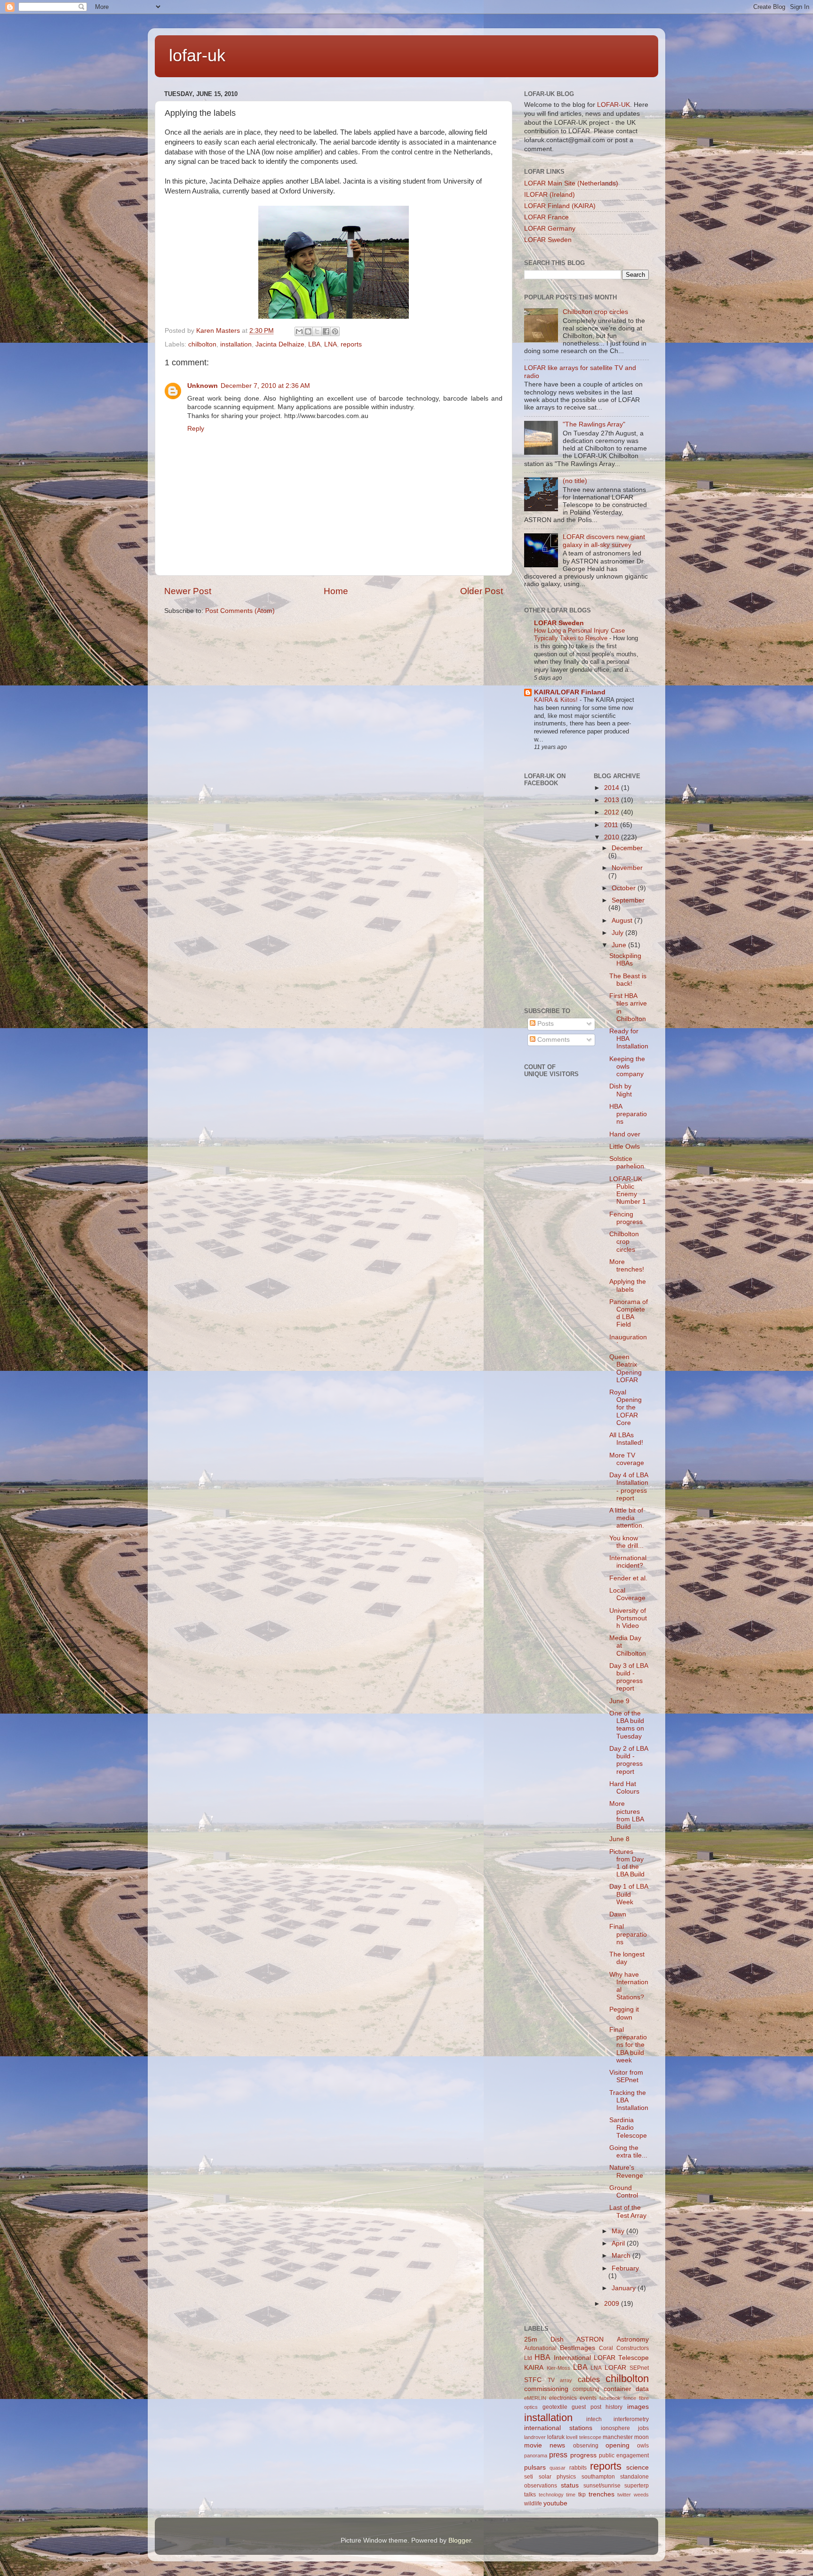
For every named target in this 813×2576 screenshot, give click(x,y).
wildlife (533, 2504)
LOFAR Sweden (548, 240)
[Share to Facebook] (326, 331)
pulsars (535, 2467)
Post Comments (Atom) (240, 611)
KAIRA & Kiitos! (557, 700)
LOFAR (615, 2368)
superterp (637, 2486)
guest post (586, 2407)
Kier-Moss (558, 2368)
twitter (624, 2495)
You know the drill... (626, 1542)
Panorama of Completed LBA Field (629, 1313)
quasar (558, 2468)
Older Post (482, 591)
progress (583, 2455)
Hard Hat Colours (624, 1788)
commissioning (546, 2389)
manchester (618, 2437)
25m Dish (544, 2339)
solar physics (558, 2477)
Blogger (460, 2540)
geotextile (555, 2407)
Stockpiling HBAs (625, 960)
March (622, 2256)
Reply (196, 429)
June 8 (619, 1839)
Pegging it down (624, 2013)
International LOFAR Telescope (602, 2358)
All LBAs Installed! (626, 1439)
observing (586, 2446)
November (627, 868)
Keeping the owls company (627, 1067)
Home (336, 591)
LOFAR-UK (614, 105)
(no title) (575, 481)
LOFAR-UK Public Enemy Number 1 (628, 1191)
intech (594, 2419)
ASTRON (590, 2339)
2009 (613, 2304)
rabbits (578, 2468)
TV (551, 2380)
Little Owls (625, 1147)
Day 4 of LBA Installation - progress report (629, 1487)
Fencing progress (626, 1218)
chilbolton (202, 344)
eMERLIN (535, 2398)
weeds (641, 2495)
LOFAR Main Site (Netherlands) (571, 183)
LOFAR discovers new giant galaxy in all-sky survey (604, 541)
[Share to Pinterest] (335, 331)
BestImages (578, 2348)
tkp (582, 2495)
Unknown (203, 386)
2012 (613, 812)
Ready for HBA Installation (629, 1039)
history (614, 2407)
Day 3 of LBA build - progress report (629, 1677)
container (618, 2389)
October (625, 888)
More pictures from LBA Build (626, 1815)
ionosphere (615, 2428)
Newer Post (188, 591)
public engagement (624, 2455)
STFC (533, 2380)
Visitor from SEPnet (626, 2076)
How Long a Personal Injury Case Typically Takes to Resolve (579, 635)
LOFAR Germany (550, 229)
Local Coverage (627, 1594)
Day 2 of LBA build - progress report (629, 1760)
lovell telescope (583, 2437)
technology (551, 2495)
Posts (545, 1024)
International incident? (628, 1562)
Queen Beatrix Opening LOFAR (626, 1368)
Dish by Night (621, 1090)
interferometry (631, 2419)
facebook (610, 2398)
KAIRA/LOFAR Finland (570, 692)
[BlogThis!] (308, 331)
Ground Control (624, 2192)
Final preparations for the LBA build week (628, 2045)
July (618, 933)
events (588, 2398)
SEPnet (639, 2368)
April (619, 2243)
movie (533, 2445)
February (625, 2268)
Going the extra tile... (628, 2152)
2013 (613, 800)
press (558, 2455)
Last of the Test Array (628, 2211)
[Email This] (299, 331)
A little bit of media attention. (627, 1518)
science (638, 2467)
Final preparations (628, 1934)
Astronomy (633, 2339)
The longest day (627, 1958)
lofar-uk (197, 55)
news (557, 2445)
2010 (613, 837)
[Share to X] (317, 331)
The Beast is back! (628, 980)
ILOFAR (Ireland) (550, 195)
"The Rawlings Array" (594, 424)
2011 (612, 825)
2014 (613, 788)
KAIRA (534, 2368)
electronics (563, 2398)
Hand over (625, 1134)
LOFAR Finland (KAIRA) (560, 206)
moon (642, 2437)
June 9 (619, 1701)
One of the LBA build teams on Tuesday (627, 1725)
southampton (598, 2477)
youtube (555, 2503)
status (570, 2485)
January (625, 2288)
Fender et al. (628, 1578)
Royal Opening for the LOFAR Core (626, 1408)
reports (351, 344)
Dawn (618, 1914)
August (623, 921)
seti (529, 2477)
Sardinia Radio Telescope (628, 2128)
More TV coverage (627, 1459)
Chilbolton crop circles (595, 312)
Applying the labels (628, 1285)
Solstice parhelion (627, 1163)
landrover (535, 2437)
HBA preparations (628, 1114)
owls (643, 2446)
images (638, 2407)
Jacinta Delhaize (280, 344)
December (627, 848)
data (642, 2389)
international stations (558, 2428)
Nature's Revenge (626, 2171)
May (619, 2231)
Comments (553, 1040)
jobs (643, 2428)
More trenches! (627, 1266)
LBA (314, 344)
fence (630, 2398)
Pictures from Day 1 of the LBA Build (627, 1863)
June (620, 945)
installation (236, 344)
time (571, 2495)
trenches (602, 2494)
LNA (331, 344)
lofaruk (556, 2437)
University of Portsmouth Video (628, 1618)
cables (589, 2379)
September (628, 900)
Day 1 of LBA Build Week (629, 1894)
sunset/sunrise (602, 2486)
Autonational (540, 2348)
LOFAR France (546, 217)
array (566, 2380)
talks (530, 2495)
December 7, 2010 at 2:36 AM (265, 386)
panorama (536, 2455)
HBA (542, 2357)
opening (618, 2445)
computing (586, 2389)
